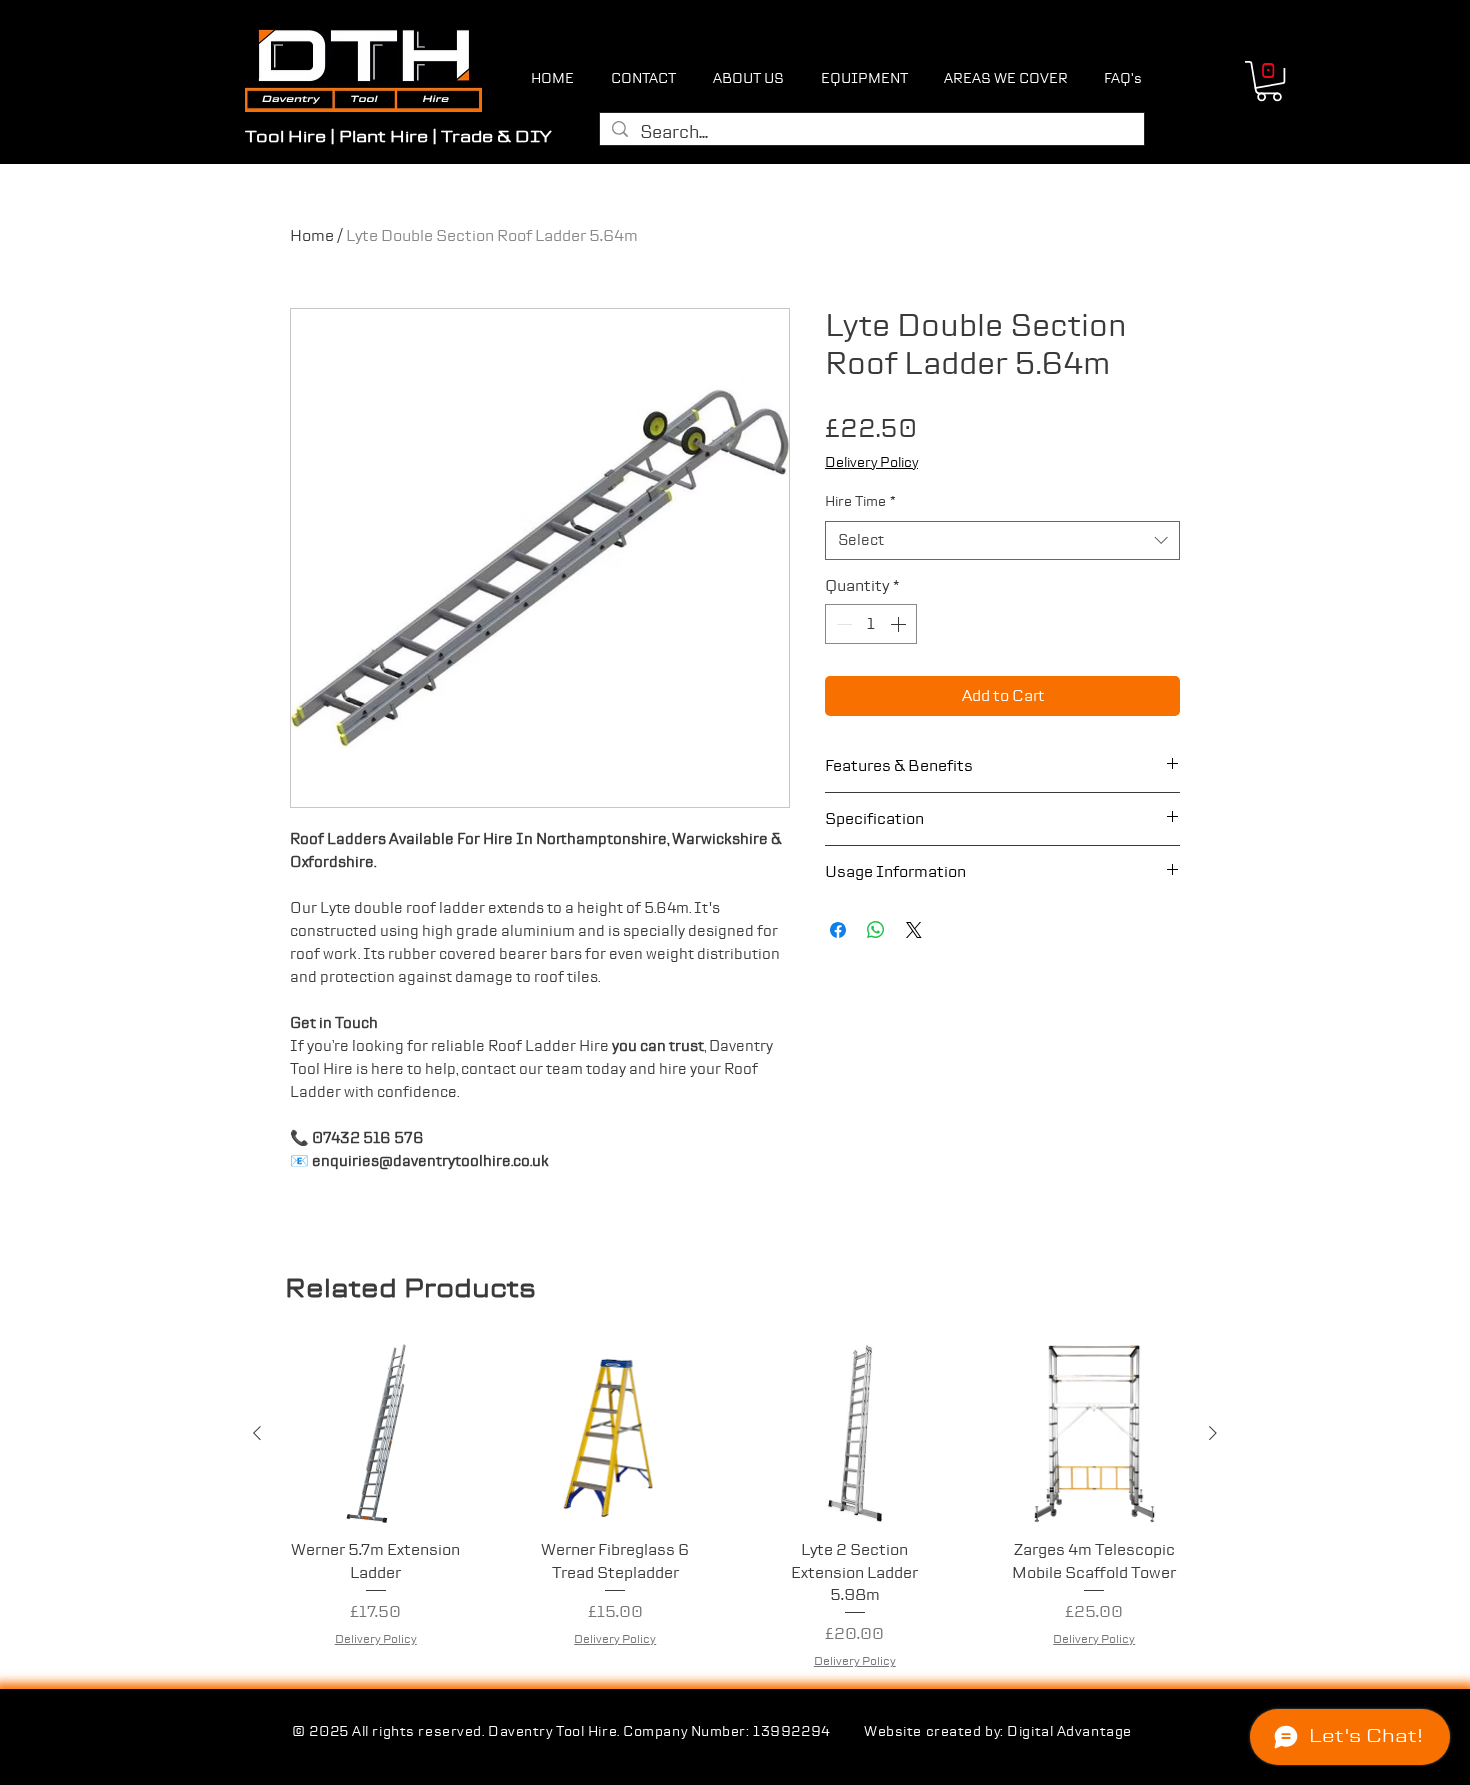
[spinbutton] (871, 624)
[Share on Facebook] (838, 930)
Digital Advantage (1069, 1732)
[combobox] (1002, 540)
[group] (735, 1507)
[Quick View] (376, 1434)
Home (312, 236)
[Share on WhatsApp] (876, 930)
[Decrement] (842, 624)
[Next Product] (1213, 1433)
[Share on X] (914, 930)
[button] (1269, 81)
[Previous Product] (257, 1433)
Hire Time (860, 502)
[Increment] (900, 624)
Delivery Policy (871, 463)
